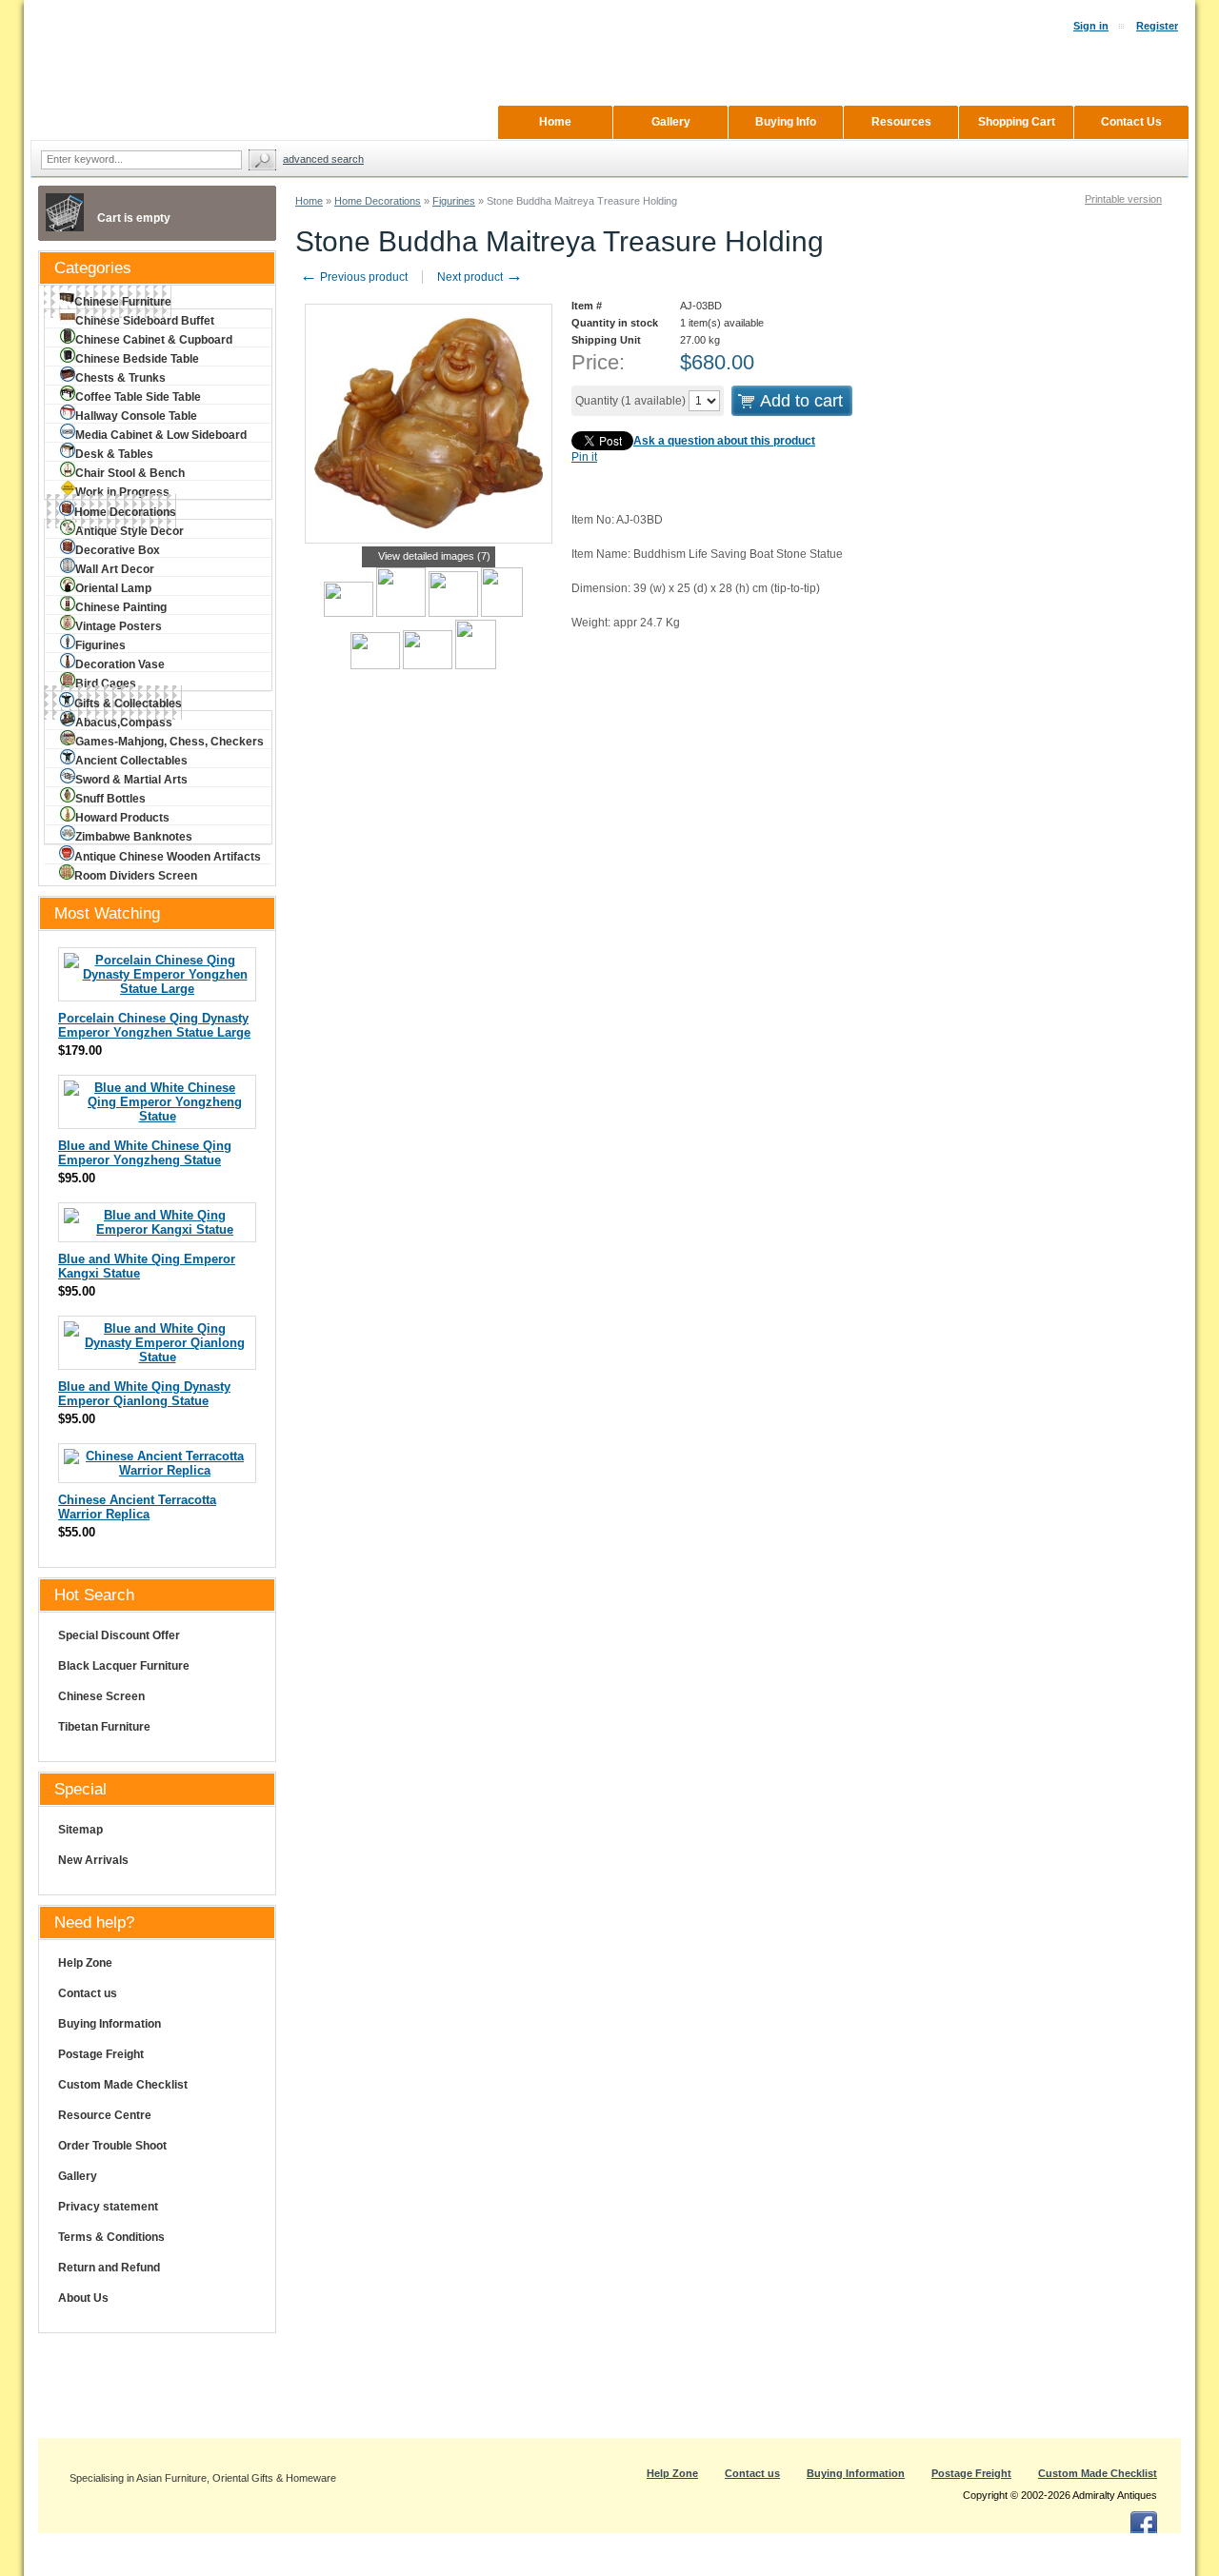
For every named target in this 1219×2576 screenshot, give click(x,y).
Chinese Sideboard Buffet (145, 321)
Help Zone (85, 1963)
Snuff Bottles (110, 799)
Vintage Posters (119, 626)
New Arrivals (93, 1860)
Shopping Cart (1017, 122)
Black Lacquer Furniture (124, 1666)
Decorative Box (118, 550)
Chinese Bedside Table (137, 359)
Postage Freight (101, 2054)
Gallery (78, 2176)
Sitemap (80, 1830)
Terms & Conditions (111, 2237)
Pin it (584, 457)
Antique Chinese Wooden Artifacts (168, 857)
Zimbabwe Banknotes (134, 837)
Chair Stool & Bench (130, 473)
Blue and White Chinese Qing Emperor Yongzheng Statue (145, 1153)
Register (1157, 26)
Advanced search (323, 159)
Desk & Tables (114, 454)
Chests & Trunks (120, 378)
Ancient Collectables (131, 761)
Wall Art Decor (115, 569)
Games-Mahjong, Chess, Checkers (170, 742)
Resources (901, 122)
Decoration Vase (120, 664)
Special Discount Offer (119, 1635)
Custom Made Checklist (123, 2085)
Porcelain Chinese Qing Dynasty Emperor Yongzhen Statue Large (154, 1025)
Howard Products (122, 818)
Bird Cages (106, 684)
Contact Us (1131, 122)
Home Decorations (378, 201)
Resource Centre (105, 2115)
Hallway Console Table (136, 416)
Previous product (354, 277)
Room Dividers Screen (136, 876)
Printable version (1123, 199)
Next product (480, 277)
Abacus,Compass (124, 723)
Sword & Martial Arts (131, 780)
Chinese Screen (101, 1696)
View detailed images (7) (434, 556)
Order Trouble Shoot (112, 2146)
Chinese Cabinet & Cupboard (154, 340)
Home (309, 201)
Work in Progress (122, 492)
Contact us (88, 1993)
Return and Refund (109, 2268)
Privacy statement (108, 2207)
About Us (83, 2298)
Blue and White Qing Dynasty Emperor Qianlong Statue (144, 1394)
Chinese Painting (121, 607)
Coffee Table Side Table (138, 397)
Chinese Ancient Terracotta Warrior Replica (137, 1507)
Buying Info (786, 122)
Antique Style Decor (130, 531)
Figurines (454, 201)
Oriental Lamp (113, 588)
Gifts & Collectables (128, 703)
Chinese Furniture (123, 302)
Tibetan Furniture (104, 1727)
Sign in (1091, 26)
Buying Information (110, 2024)
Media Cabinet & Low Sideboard (161, 435)
